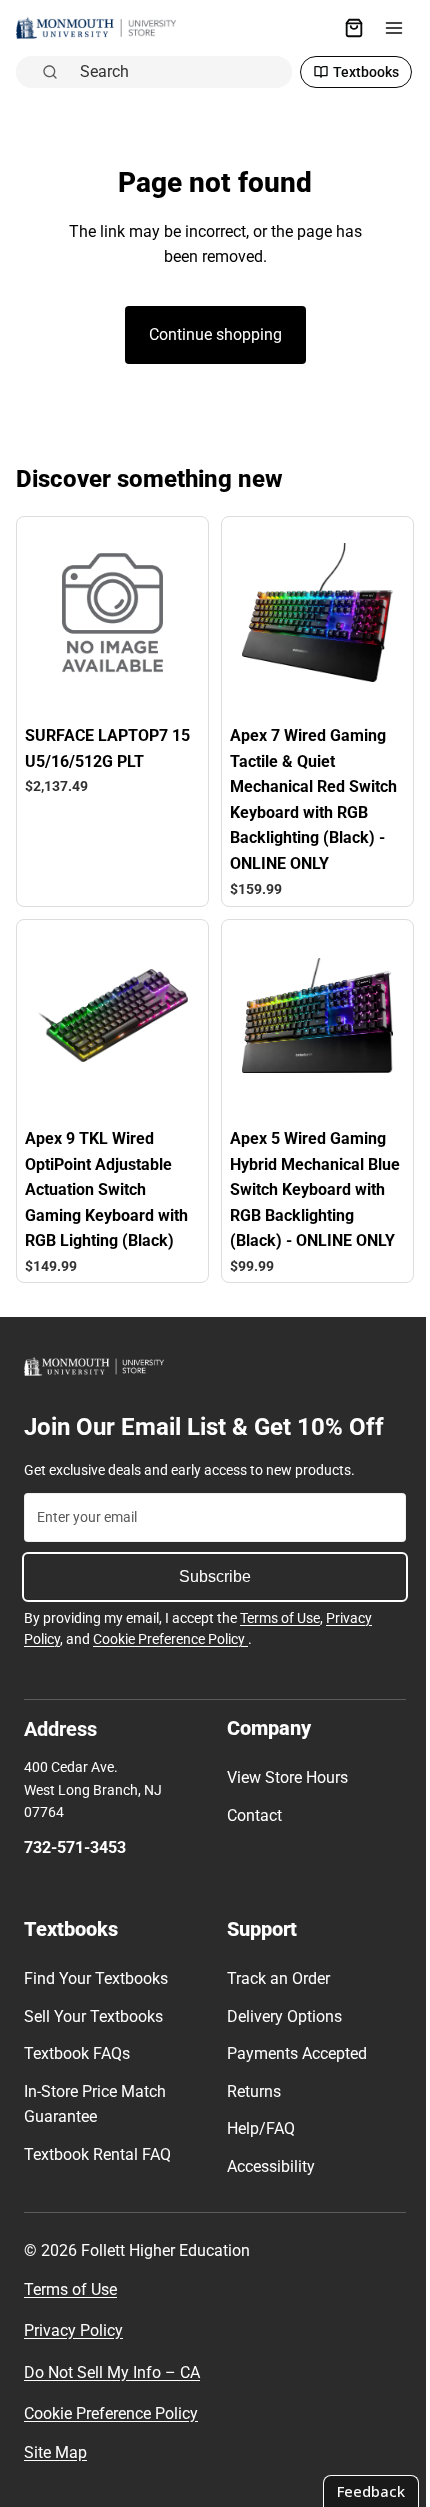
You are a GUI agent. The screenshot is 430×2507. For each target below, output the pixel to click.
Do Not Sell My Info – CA (112, 2372)
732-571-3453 (75, 1847)
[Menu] (384, 28)
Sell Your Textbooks (93, 2016)
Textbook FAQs (77, 2053)
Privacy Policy (73, 2330)
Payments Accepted (292, 2053)
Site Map (55, 2452)
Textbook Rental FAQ (97, 2154)
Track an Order (273, 1978)
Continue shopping (210, 334)
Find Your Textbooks (96, 1978)
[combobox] (175, 72)
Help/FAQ (256, 2128)
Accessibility (266, 2166)
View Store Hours (282, 1777)
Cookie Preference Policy (170, 1639)
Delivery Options (279, 2016)
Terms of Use (280, 1618)
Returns (249, 2091)
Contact (249, 1815)
